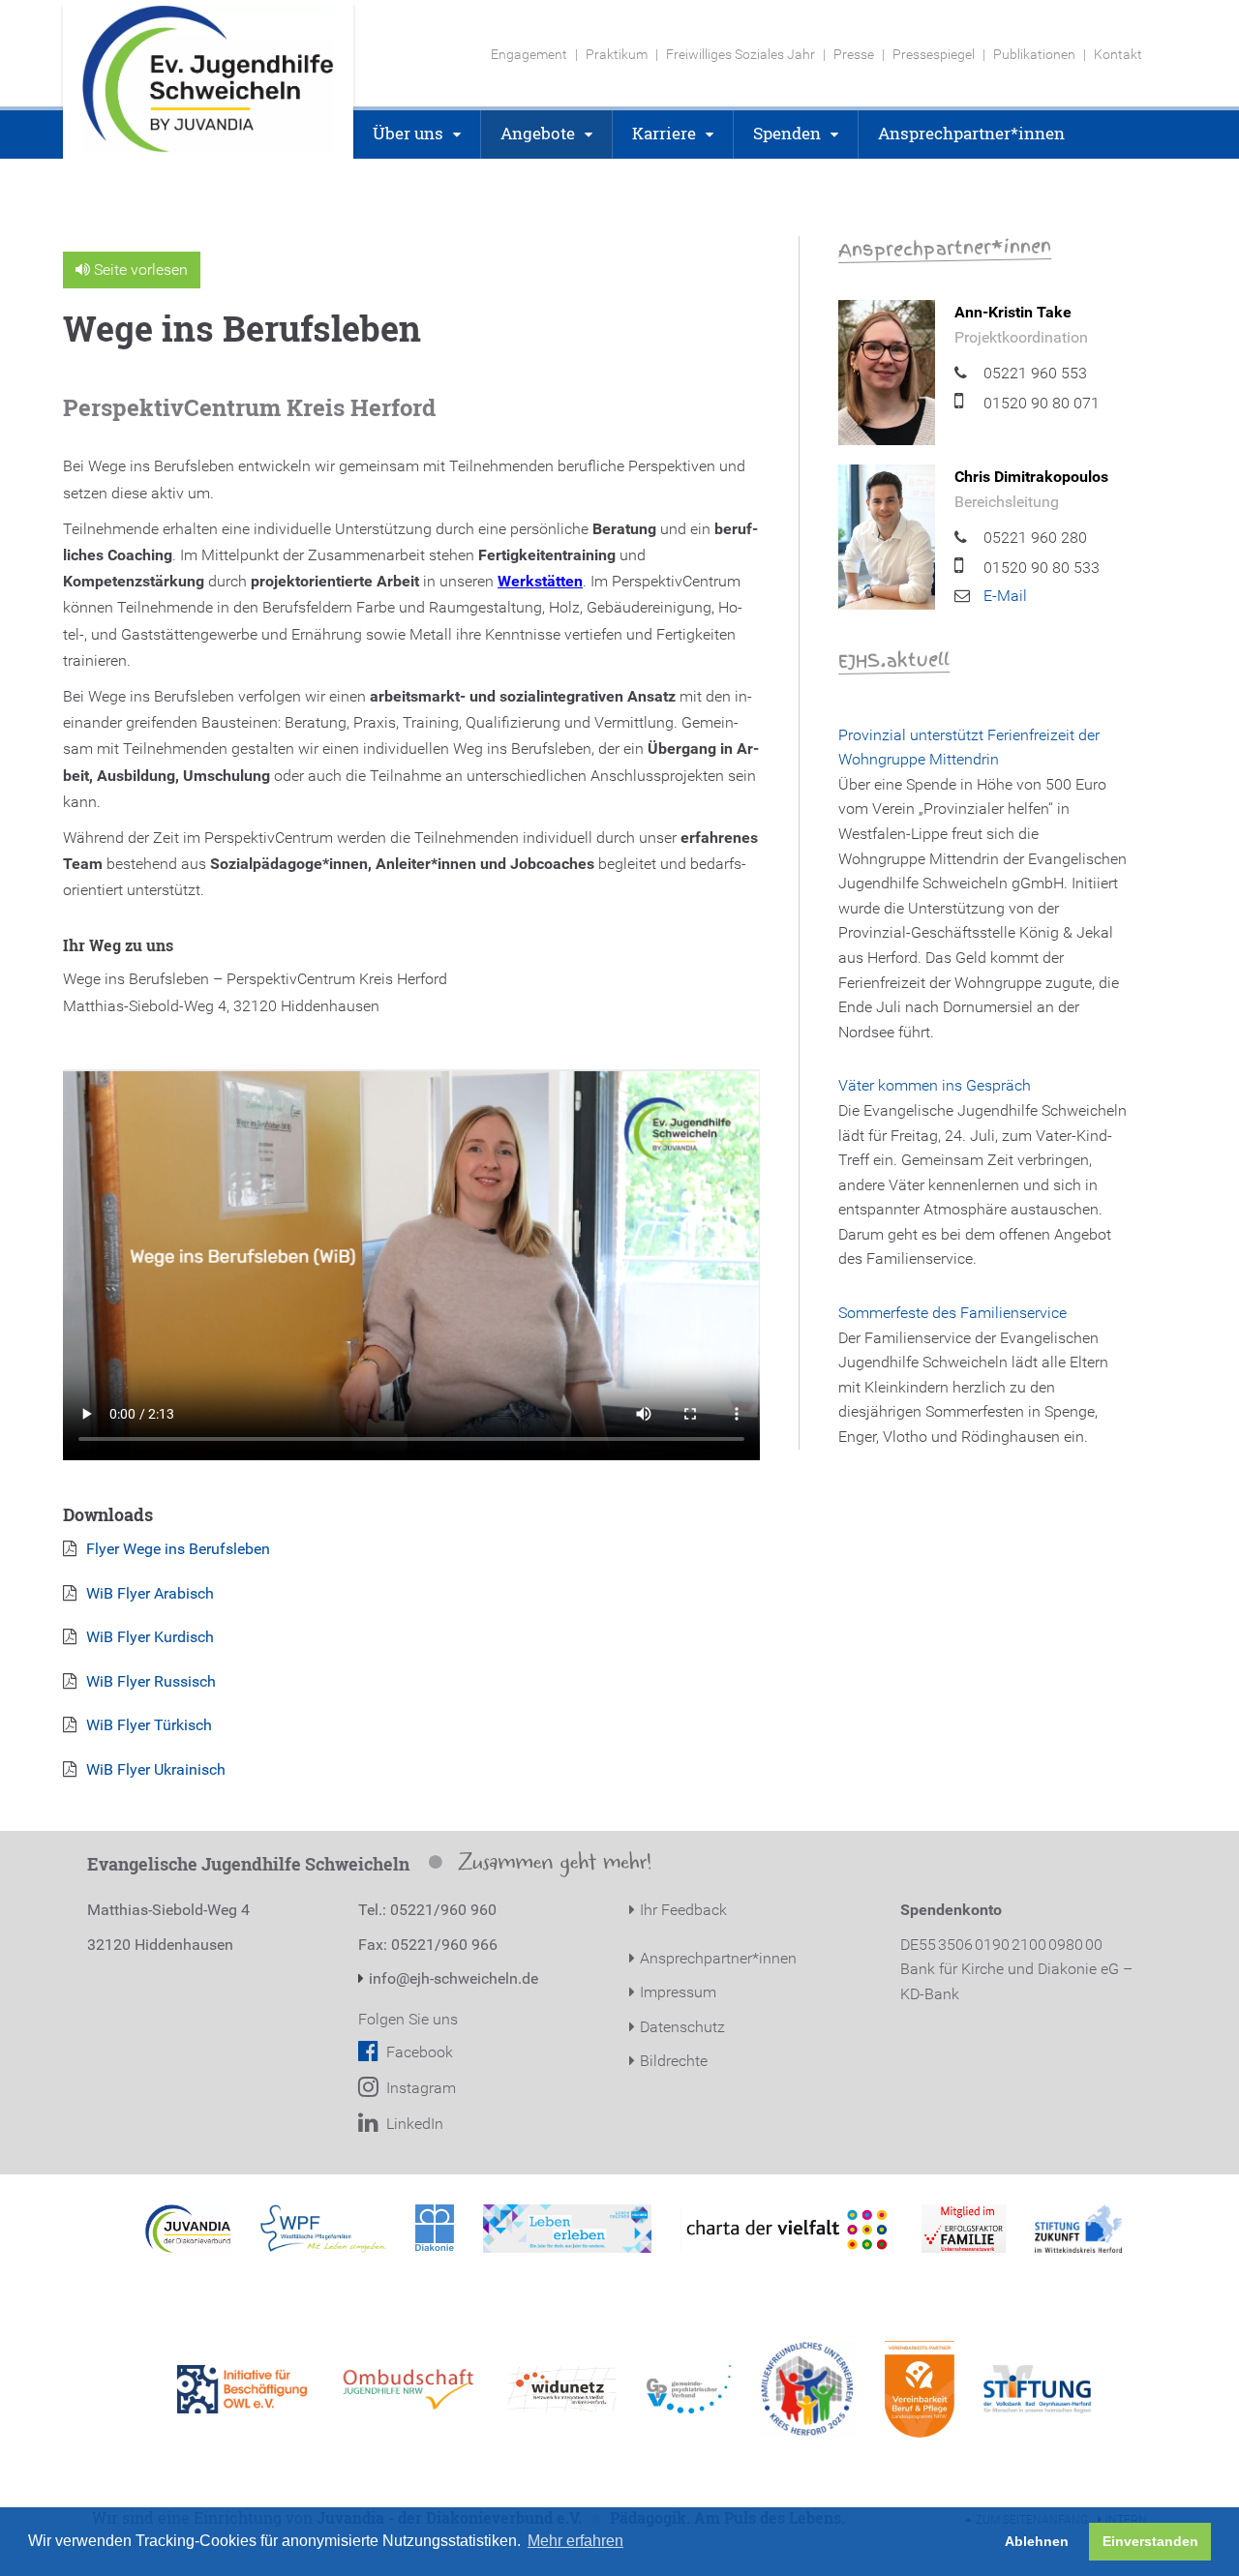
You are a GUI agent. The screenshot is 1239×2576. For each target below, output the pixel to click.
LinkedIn (413, 2124)
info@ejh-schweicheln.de (453, 1978)
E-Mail (1005, 596)
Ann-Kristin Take (1013, 312)
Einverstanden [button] (1150, 2541)
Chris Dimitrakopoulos (1031, 477)
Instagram (419, 2088)
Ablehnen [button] (1037, 2541)
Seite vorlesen (139, 270)
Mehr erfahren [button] (575, 2541)
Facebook (418, 2052)
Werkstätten (540, 581)
